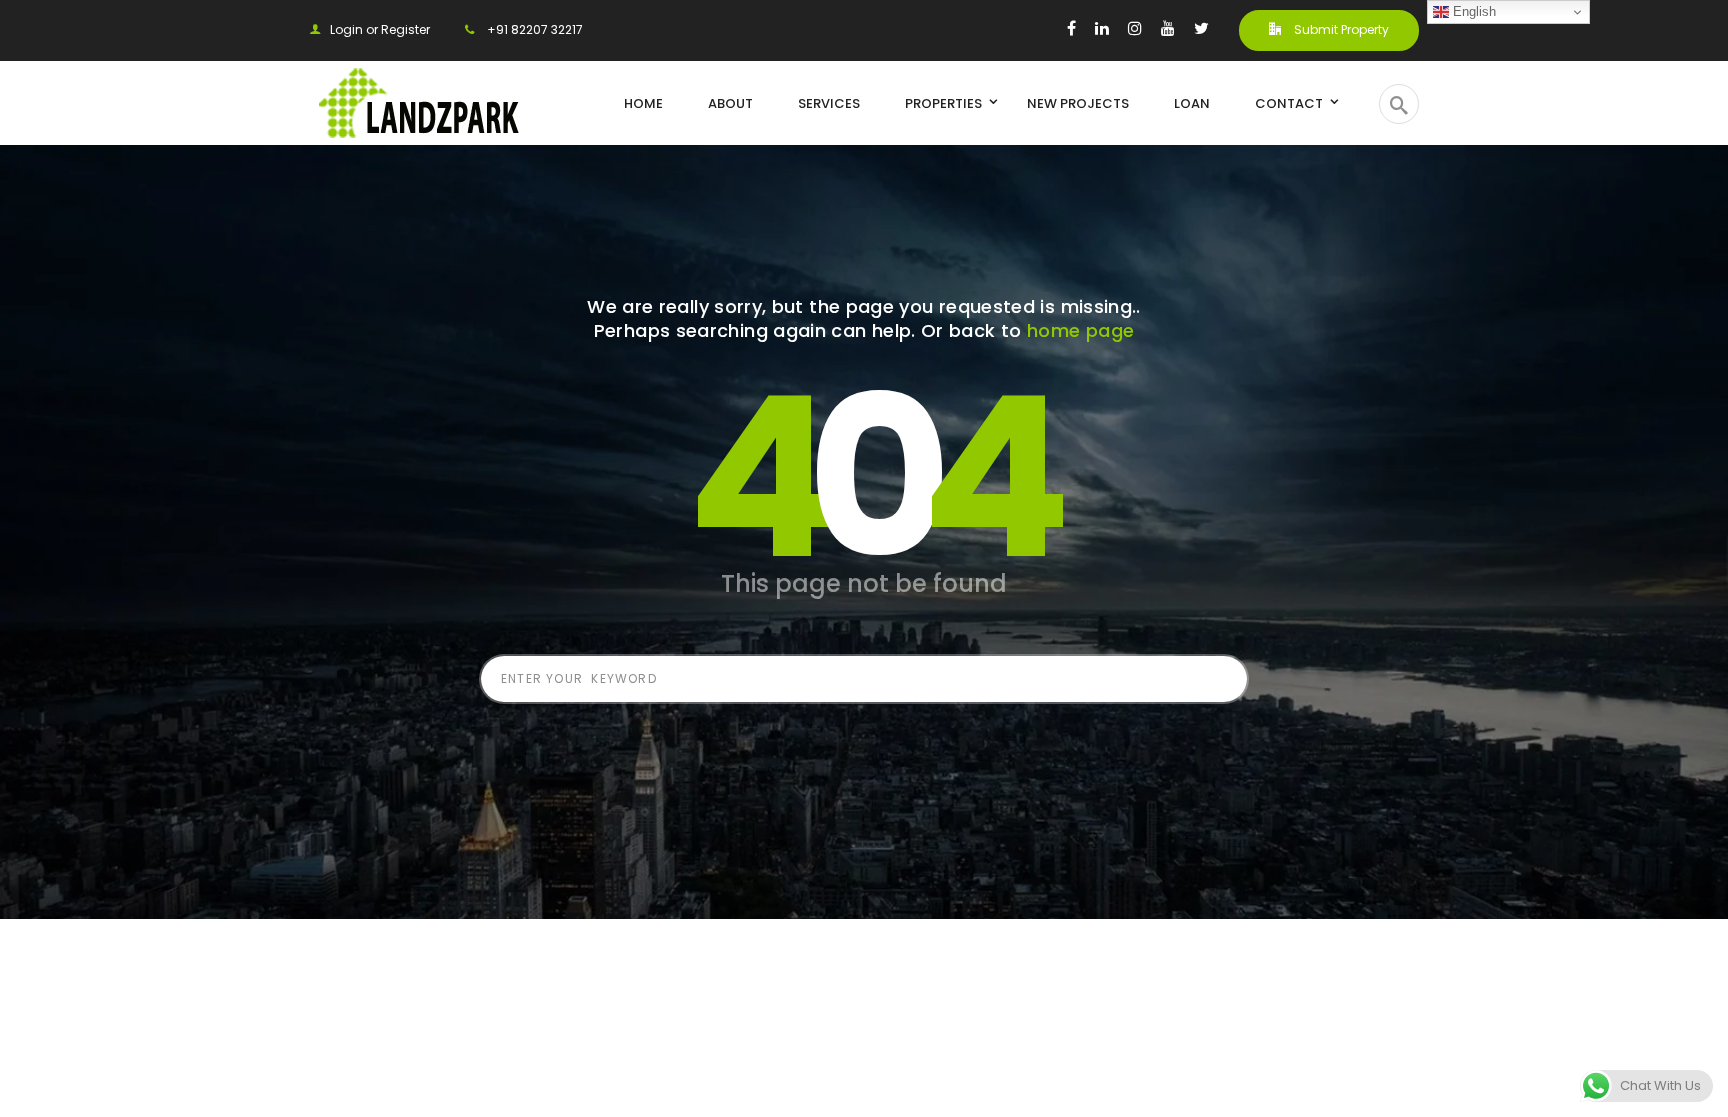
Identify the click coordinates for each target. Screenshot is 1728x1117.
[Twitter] (1201, 28)
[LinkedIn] (1102, 28)
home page (1080, 330)
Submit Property (1340, 29)
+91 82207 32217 (533, 29)
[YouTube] (1168, 28)
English (1472, 11)
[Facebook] (1071, 28)
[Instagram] (1135, 28)
